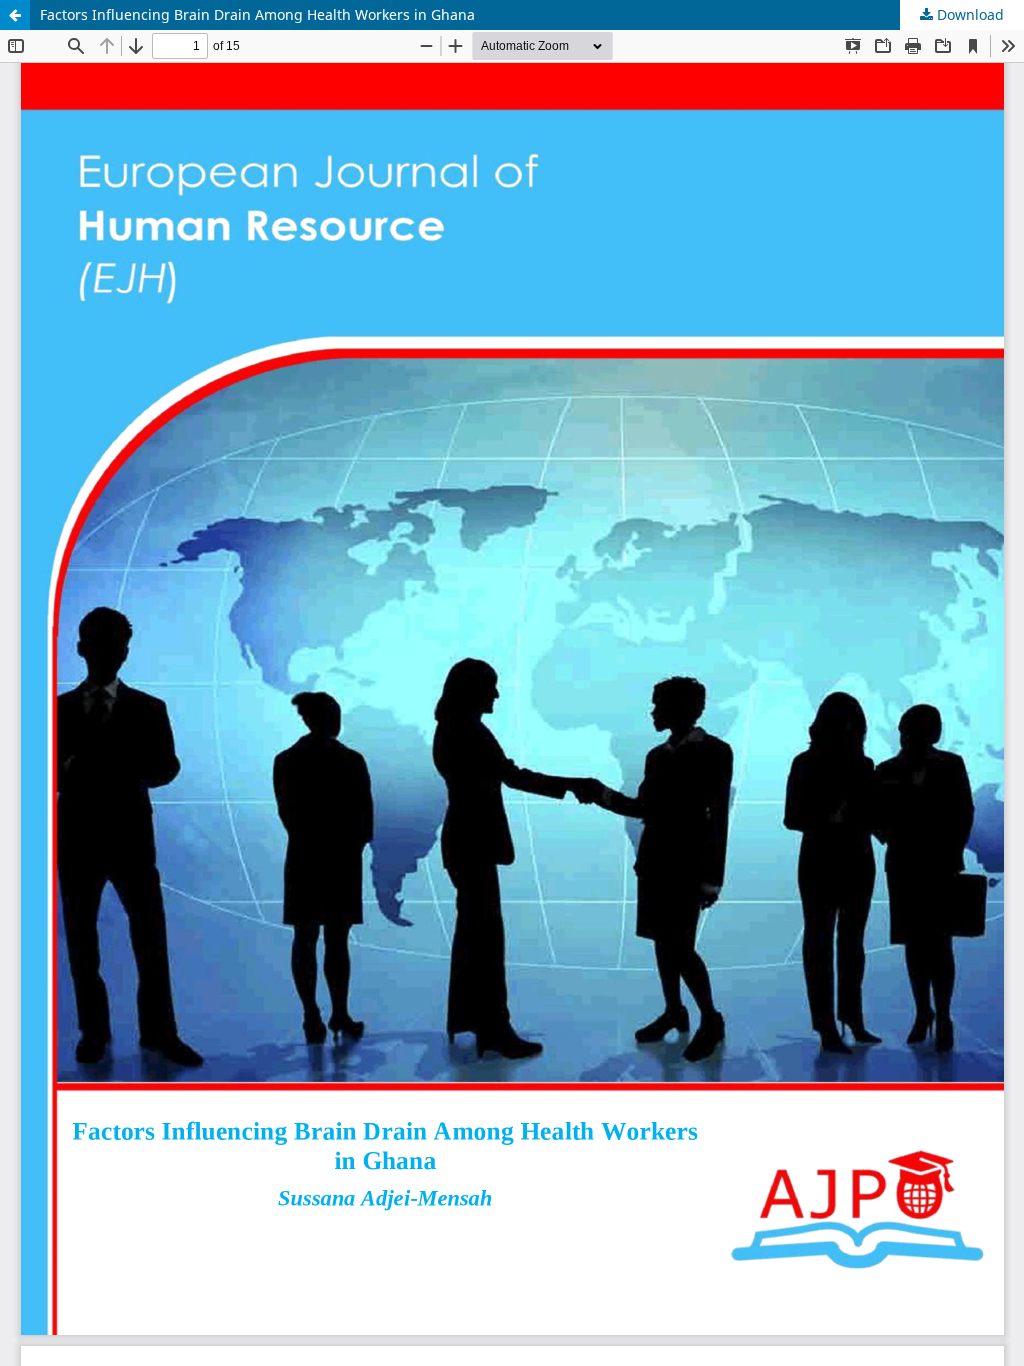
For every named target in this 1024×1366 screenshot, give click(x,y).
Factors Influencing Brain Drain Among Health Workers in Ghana (257, 14)
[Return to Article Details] (15, 15)
